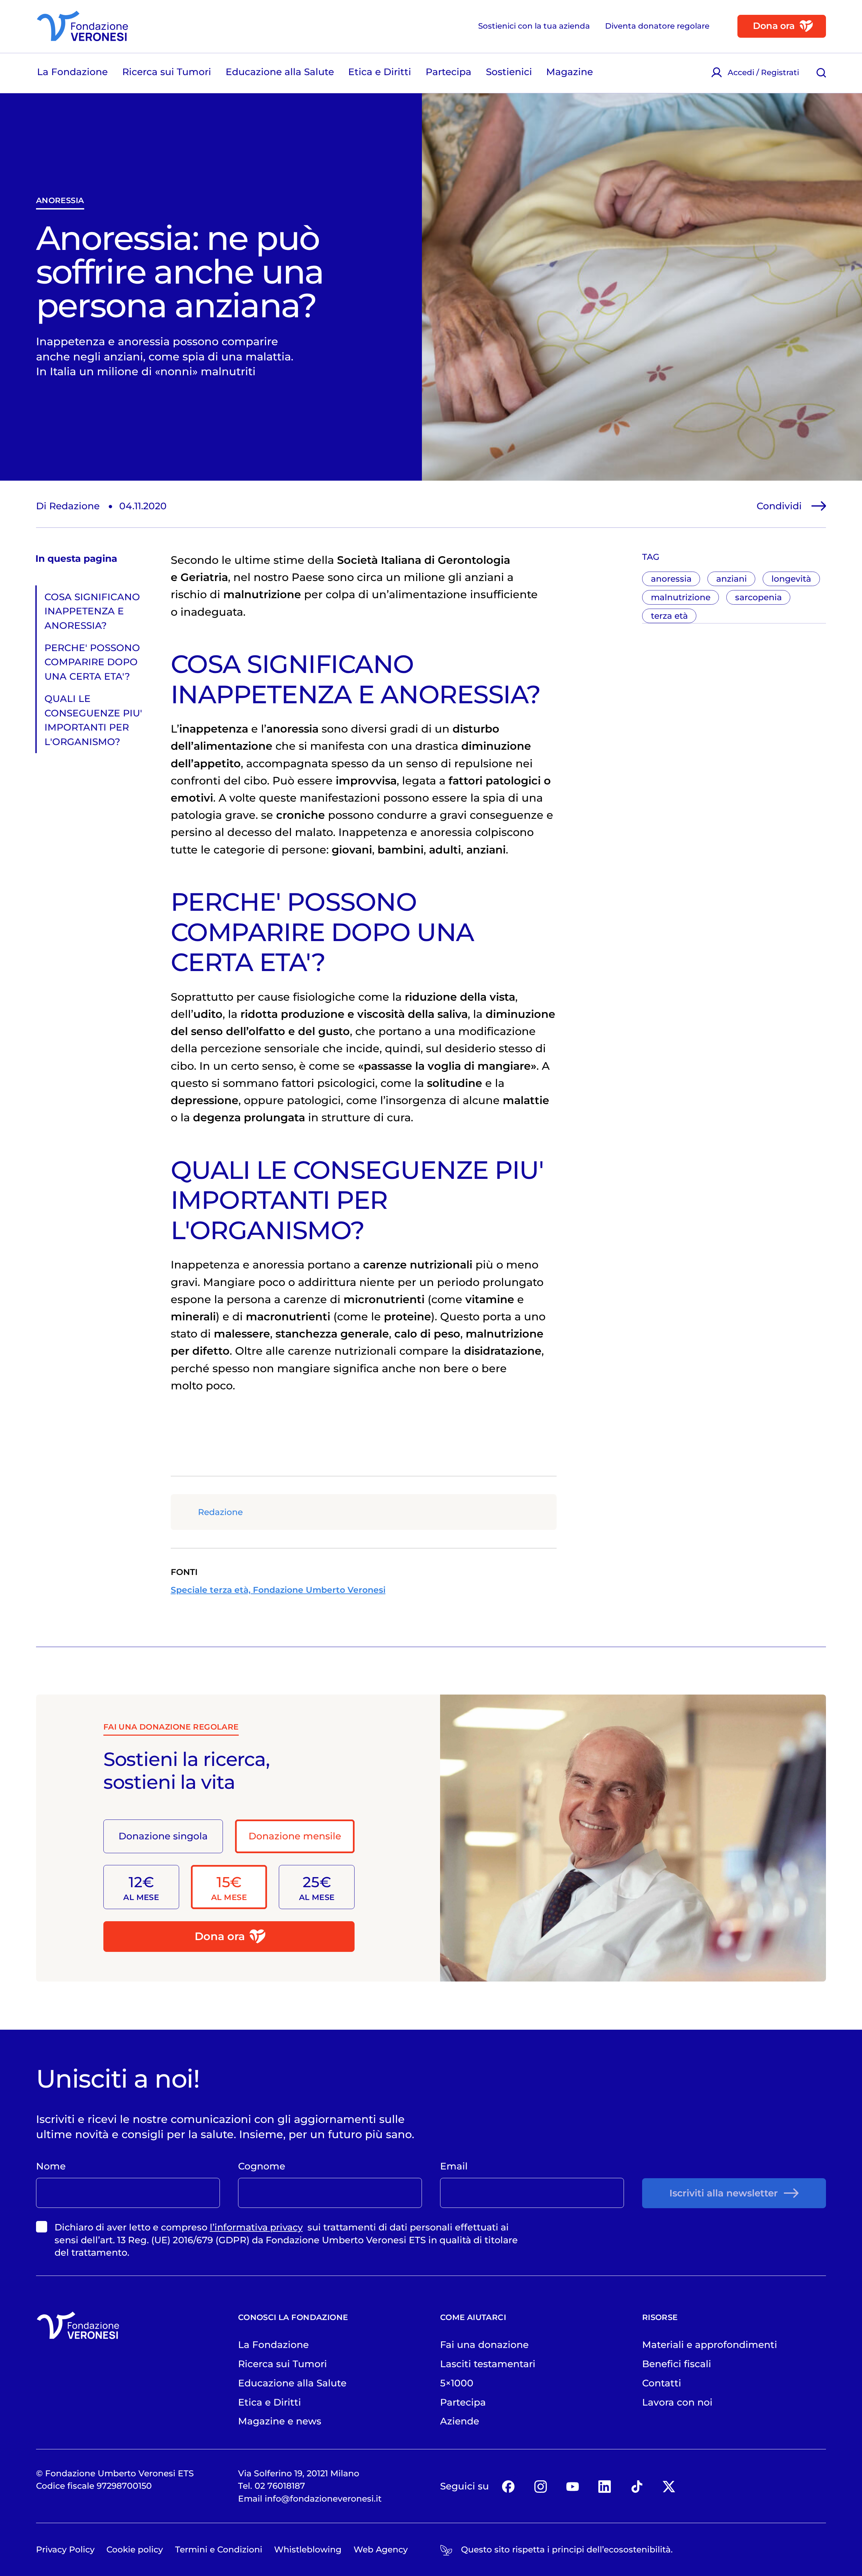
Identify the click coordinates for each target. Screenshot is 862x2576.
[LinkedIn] (605, 2486)
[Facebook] (508, 2486)
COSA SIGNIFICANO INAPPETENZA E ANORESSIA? (92, 611)
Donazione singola (163, 1836)
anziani (732, 579)
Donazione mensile (295, 1836)
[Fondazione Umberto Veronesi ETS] (82, 26)
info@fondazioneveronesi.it (323, 2499)
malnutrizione (681, 597)
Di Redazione (68, 506)
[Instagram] (540, 2486)
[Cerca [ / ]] (821, 73)
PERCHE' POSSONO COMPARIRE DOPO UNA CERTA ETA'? (92, 662)
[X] (669, 2486)
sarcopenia (758, 597)
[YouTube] (573, 2486)
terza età (669, 616)
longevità (791, 579)
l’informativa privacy (256, 2227)
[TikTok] (637, 2486)
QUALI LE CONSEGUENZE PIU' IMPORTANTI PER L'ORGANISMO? (93, 720)
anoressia (60, 200)
